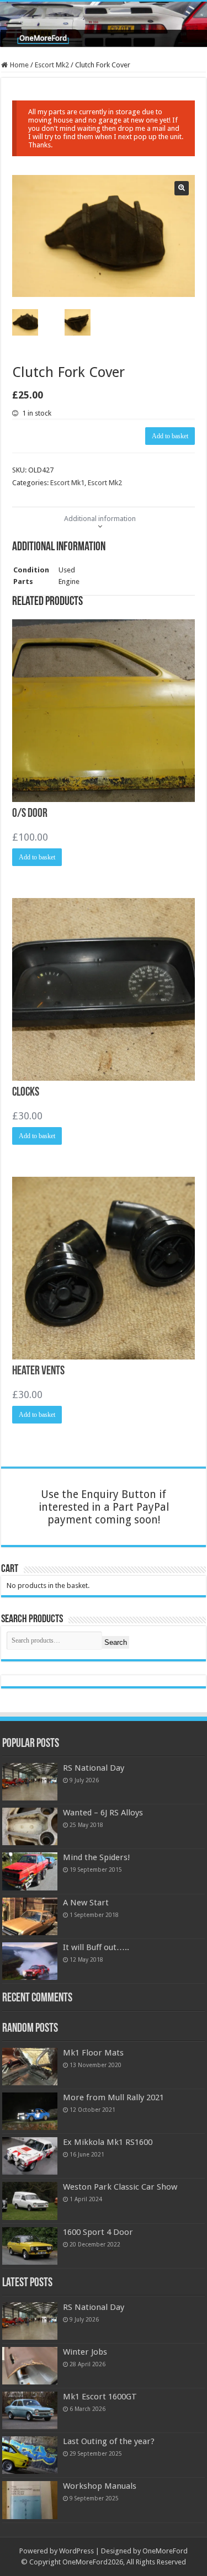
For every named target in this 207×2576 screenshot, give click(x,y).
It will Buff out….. (96, 1947)
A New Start (86, 1903)
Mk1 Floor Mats (93, 2053)
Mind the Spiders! (97, 1857)
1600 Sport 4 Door (98, 2232)
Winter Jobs (85, 2352)
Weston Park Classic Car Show (120, 2187)
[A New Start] (30, 1916)
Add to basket (170, 436)
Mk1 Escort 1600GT (100, 2397)
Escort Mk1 (67, 483)
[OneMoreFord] (104, 24)
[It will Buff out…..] (30, 1961)
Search (116, 1642)
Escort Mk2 (52, 65)
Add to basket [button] (37, 857)
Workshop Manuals (100, 2486)
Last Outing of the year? (109, 2441)
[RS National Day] (30, 1782)
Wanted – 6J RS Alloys (103, 1813)
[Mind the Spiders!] (30, 1871)
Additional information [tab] (100, 519)
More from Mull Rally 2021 (113, 2097)
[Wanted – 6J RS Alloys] (30, 1826)
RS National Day (94, 1768)
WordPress (76, 2551)
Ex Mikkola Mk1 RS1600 (108, 2142)
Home (19, 65)
